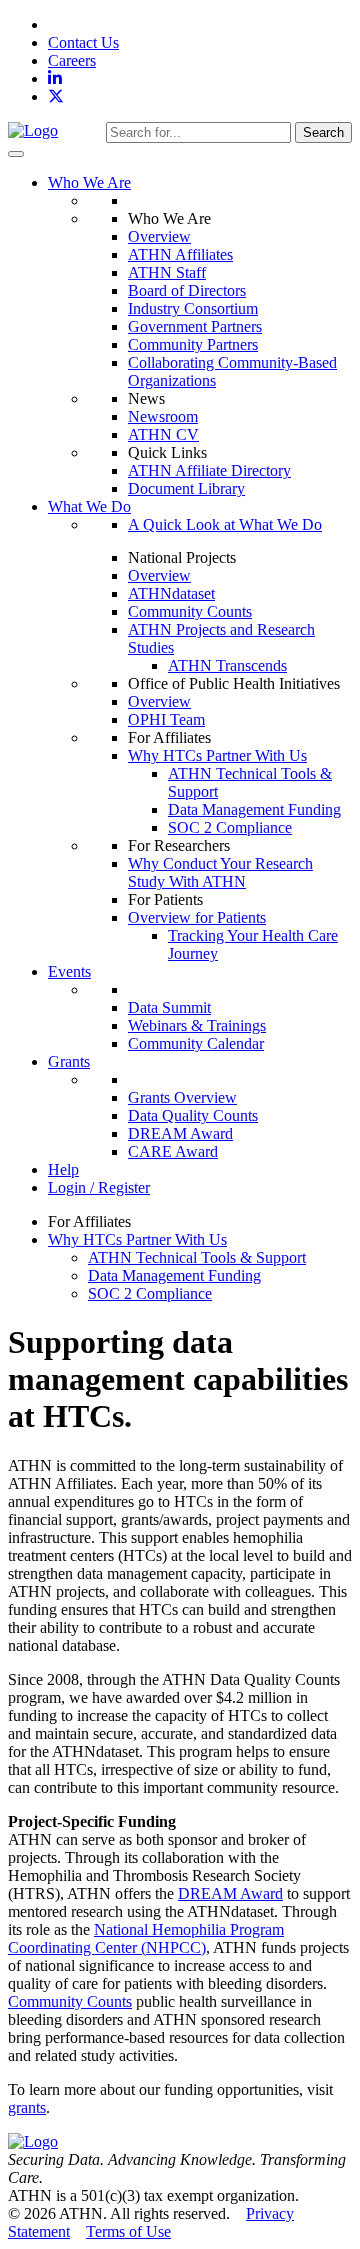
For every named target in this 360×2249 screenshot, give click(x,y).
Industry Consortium (193, 308)
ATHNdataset (171, 593)
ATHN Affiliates (180, 254)
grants (27, 2107)
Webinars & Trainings (197, 1025)
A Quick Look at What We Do (225, 524)
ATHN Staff (167, 272)
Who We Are (89, 182)
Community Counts (190, 611)
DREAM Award (180, 1133)
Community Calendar (196, 1043)
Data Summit (169, 1007)
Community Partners (193, 344)
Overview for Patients (197, 917)
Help (63, 1169)
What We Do (89, 506)
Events (69, 971)
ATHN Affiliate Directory (209, 470)
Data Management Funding (254, 809)
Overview (159, 236)
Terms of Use (128, 2231)
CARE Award (173, 1151)
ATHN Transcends (227, 665)
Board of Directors (187, 290)
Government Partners (195, 326)
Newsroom (163, 416)
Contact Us (83, 42)
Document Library (186, 488)
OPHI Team (166, 719)
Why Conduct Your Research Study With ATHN (220, 872)
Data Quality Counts (193, 1115)
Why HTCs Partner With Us (217, 755)
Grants (69, 1061)
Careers (72, 60)
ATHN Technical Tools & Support (197, 1257)
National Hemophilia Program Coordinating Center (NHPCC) (146, 1938)
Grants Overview (182, 1097)
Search (323, 132)
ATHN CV (163, 434)
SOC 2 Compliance (230, 827)
